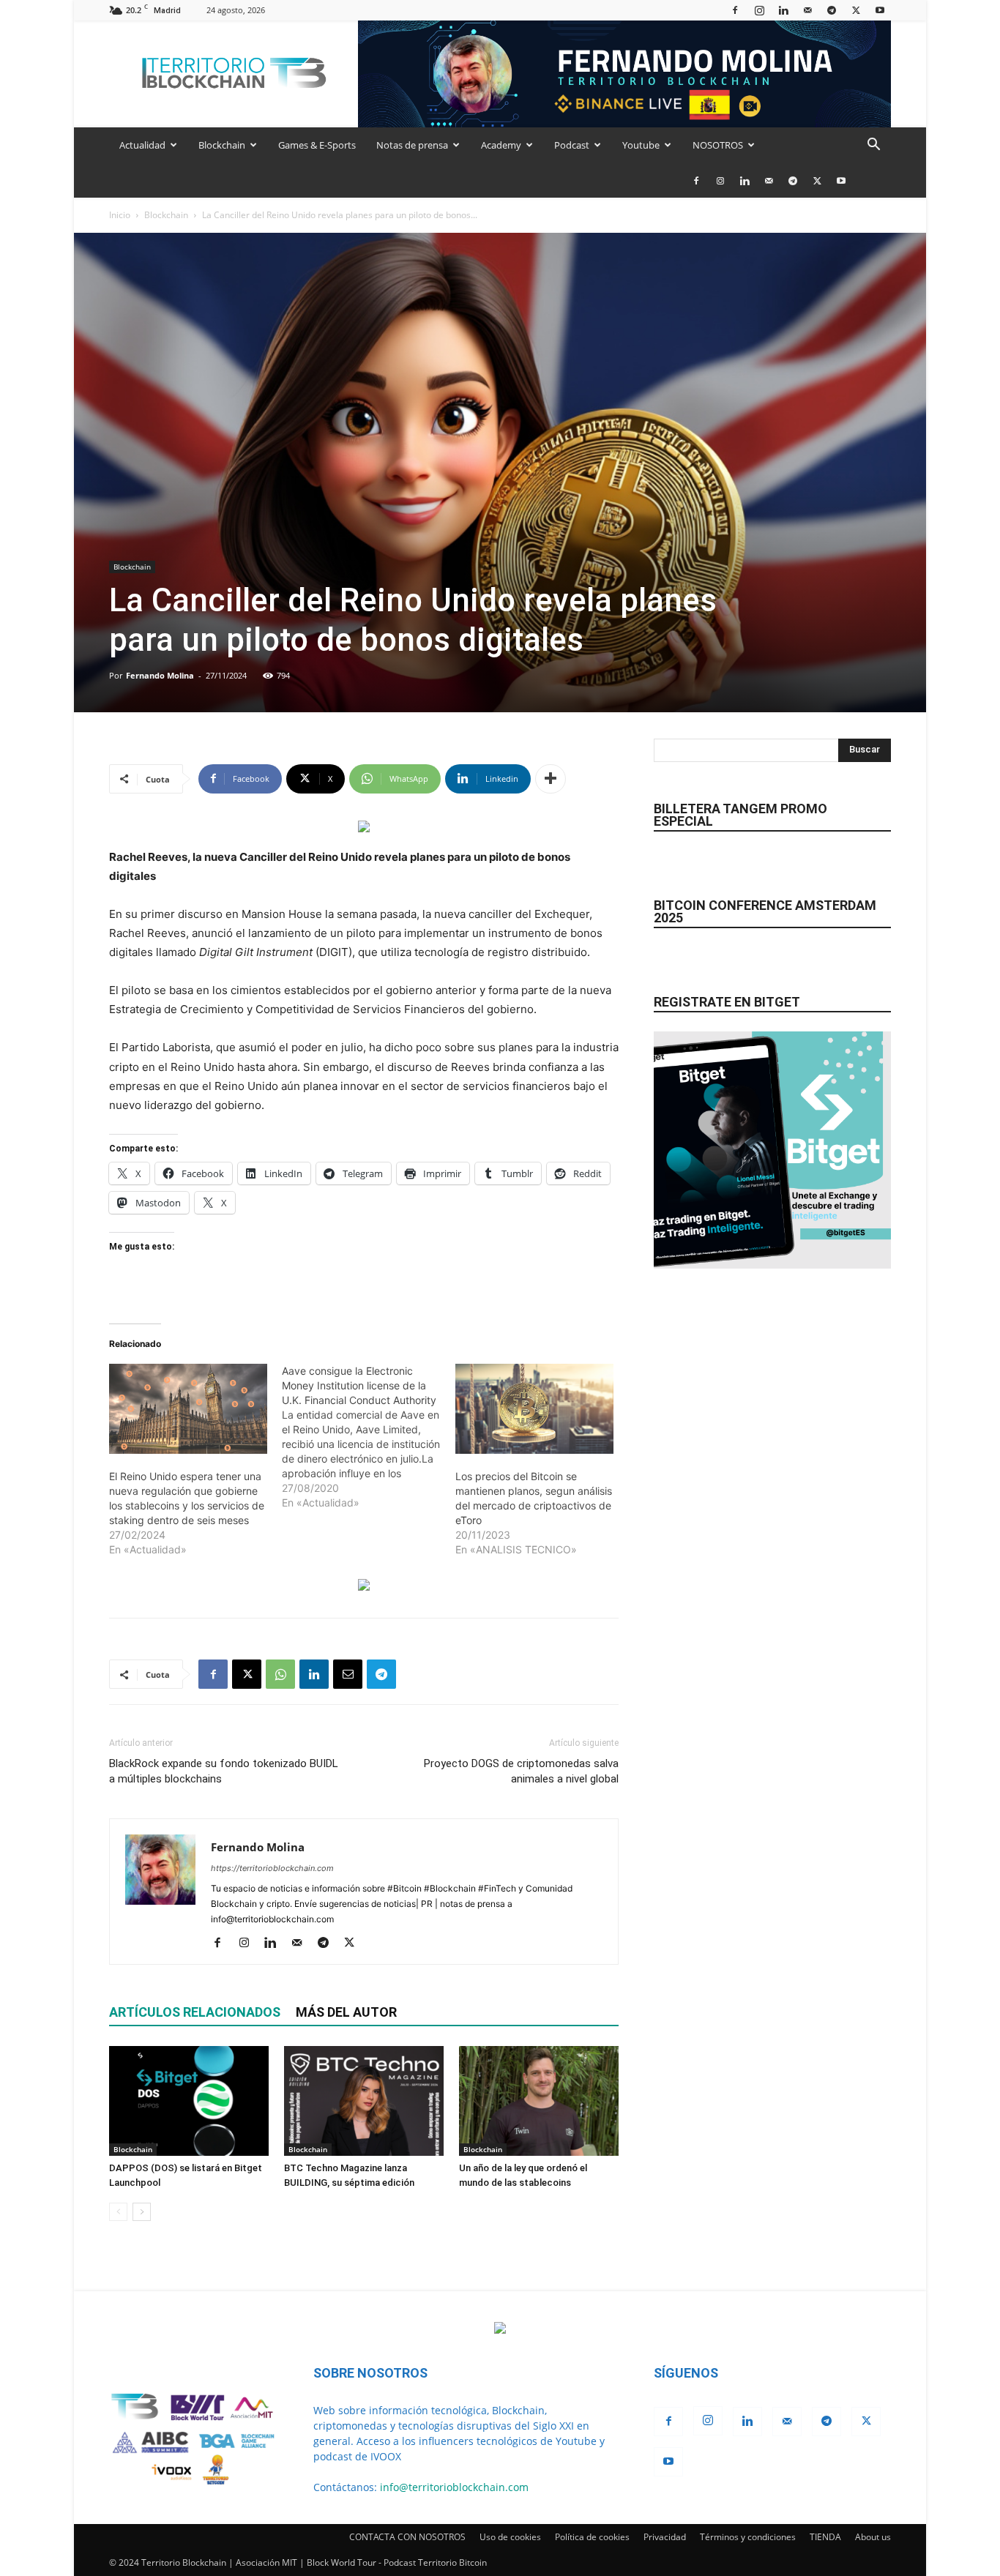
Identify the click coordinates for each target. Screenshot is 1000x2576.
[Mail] (807, 10)
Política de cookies (592, 2537)
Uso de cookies (510, 2537)
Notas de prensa (412, 145)
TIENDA (825, 2537)
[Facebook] (735, 10)
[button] (873, 146)
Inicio (120, 215)
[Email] (348, 1674)
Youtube (641, 145)
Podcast (572, 145)
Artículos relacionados (195, 2012)
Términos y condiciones (748, 2537)
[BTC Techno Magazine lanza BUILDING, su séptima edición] (364, 2101)
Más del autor (346, 2012)
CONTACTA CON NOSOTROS (407, 2537)
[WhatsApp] (280, 1674)
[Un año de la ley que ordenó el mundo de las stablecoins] (539, 2101)
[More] (551, 779)
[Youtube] (880, 10)
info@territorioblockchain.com (454, 2487)
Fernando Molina (160, 675)
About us (873, 2537)
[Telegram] (832, 10)
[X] (856, 10)
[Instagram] (759, 10)
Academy (501, 145)
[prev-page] (118, 2212)
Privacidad (665, 2537)
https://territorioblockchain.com (272, 1868)
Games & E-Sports (317, 145)
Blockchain (222, 145)
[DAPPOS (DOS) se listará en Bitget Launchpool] (189, 2101)
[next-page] (142, 2212)
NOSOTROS (718, 145)
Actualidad (142, 145)
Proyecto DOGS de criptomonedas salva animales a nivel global (521, 1771)
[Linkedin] (783, 10)
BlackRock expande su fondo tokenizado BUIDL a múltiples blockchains (224, 1771)
